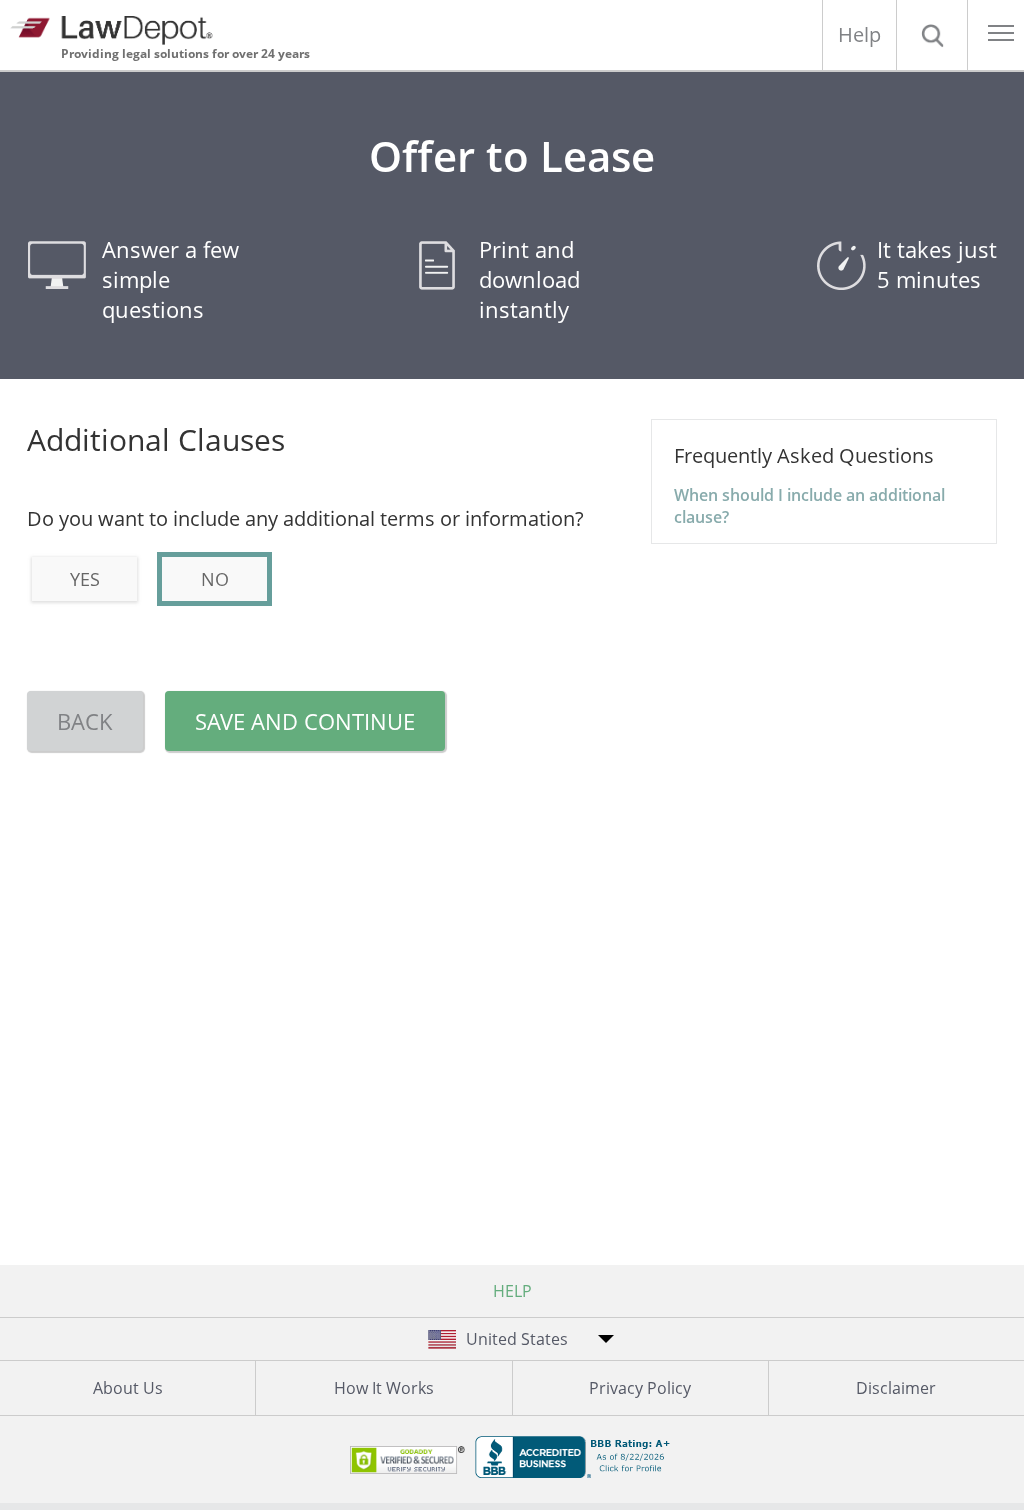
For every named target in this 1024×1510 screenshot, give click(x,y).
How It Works (384, 1388)
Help (859, 34)
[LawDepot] (117, 27)
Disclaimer (896, 1388)
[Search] (932, 35)
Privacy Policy (640, 1388)
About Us (128, 1388)
